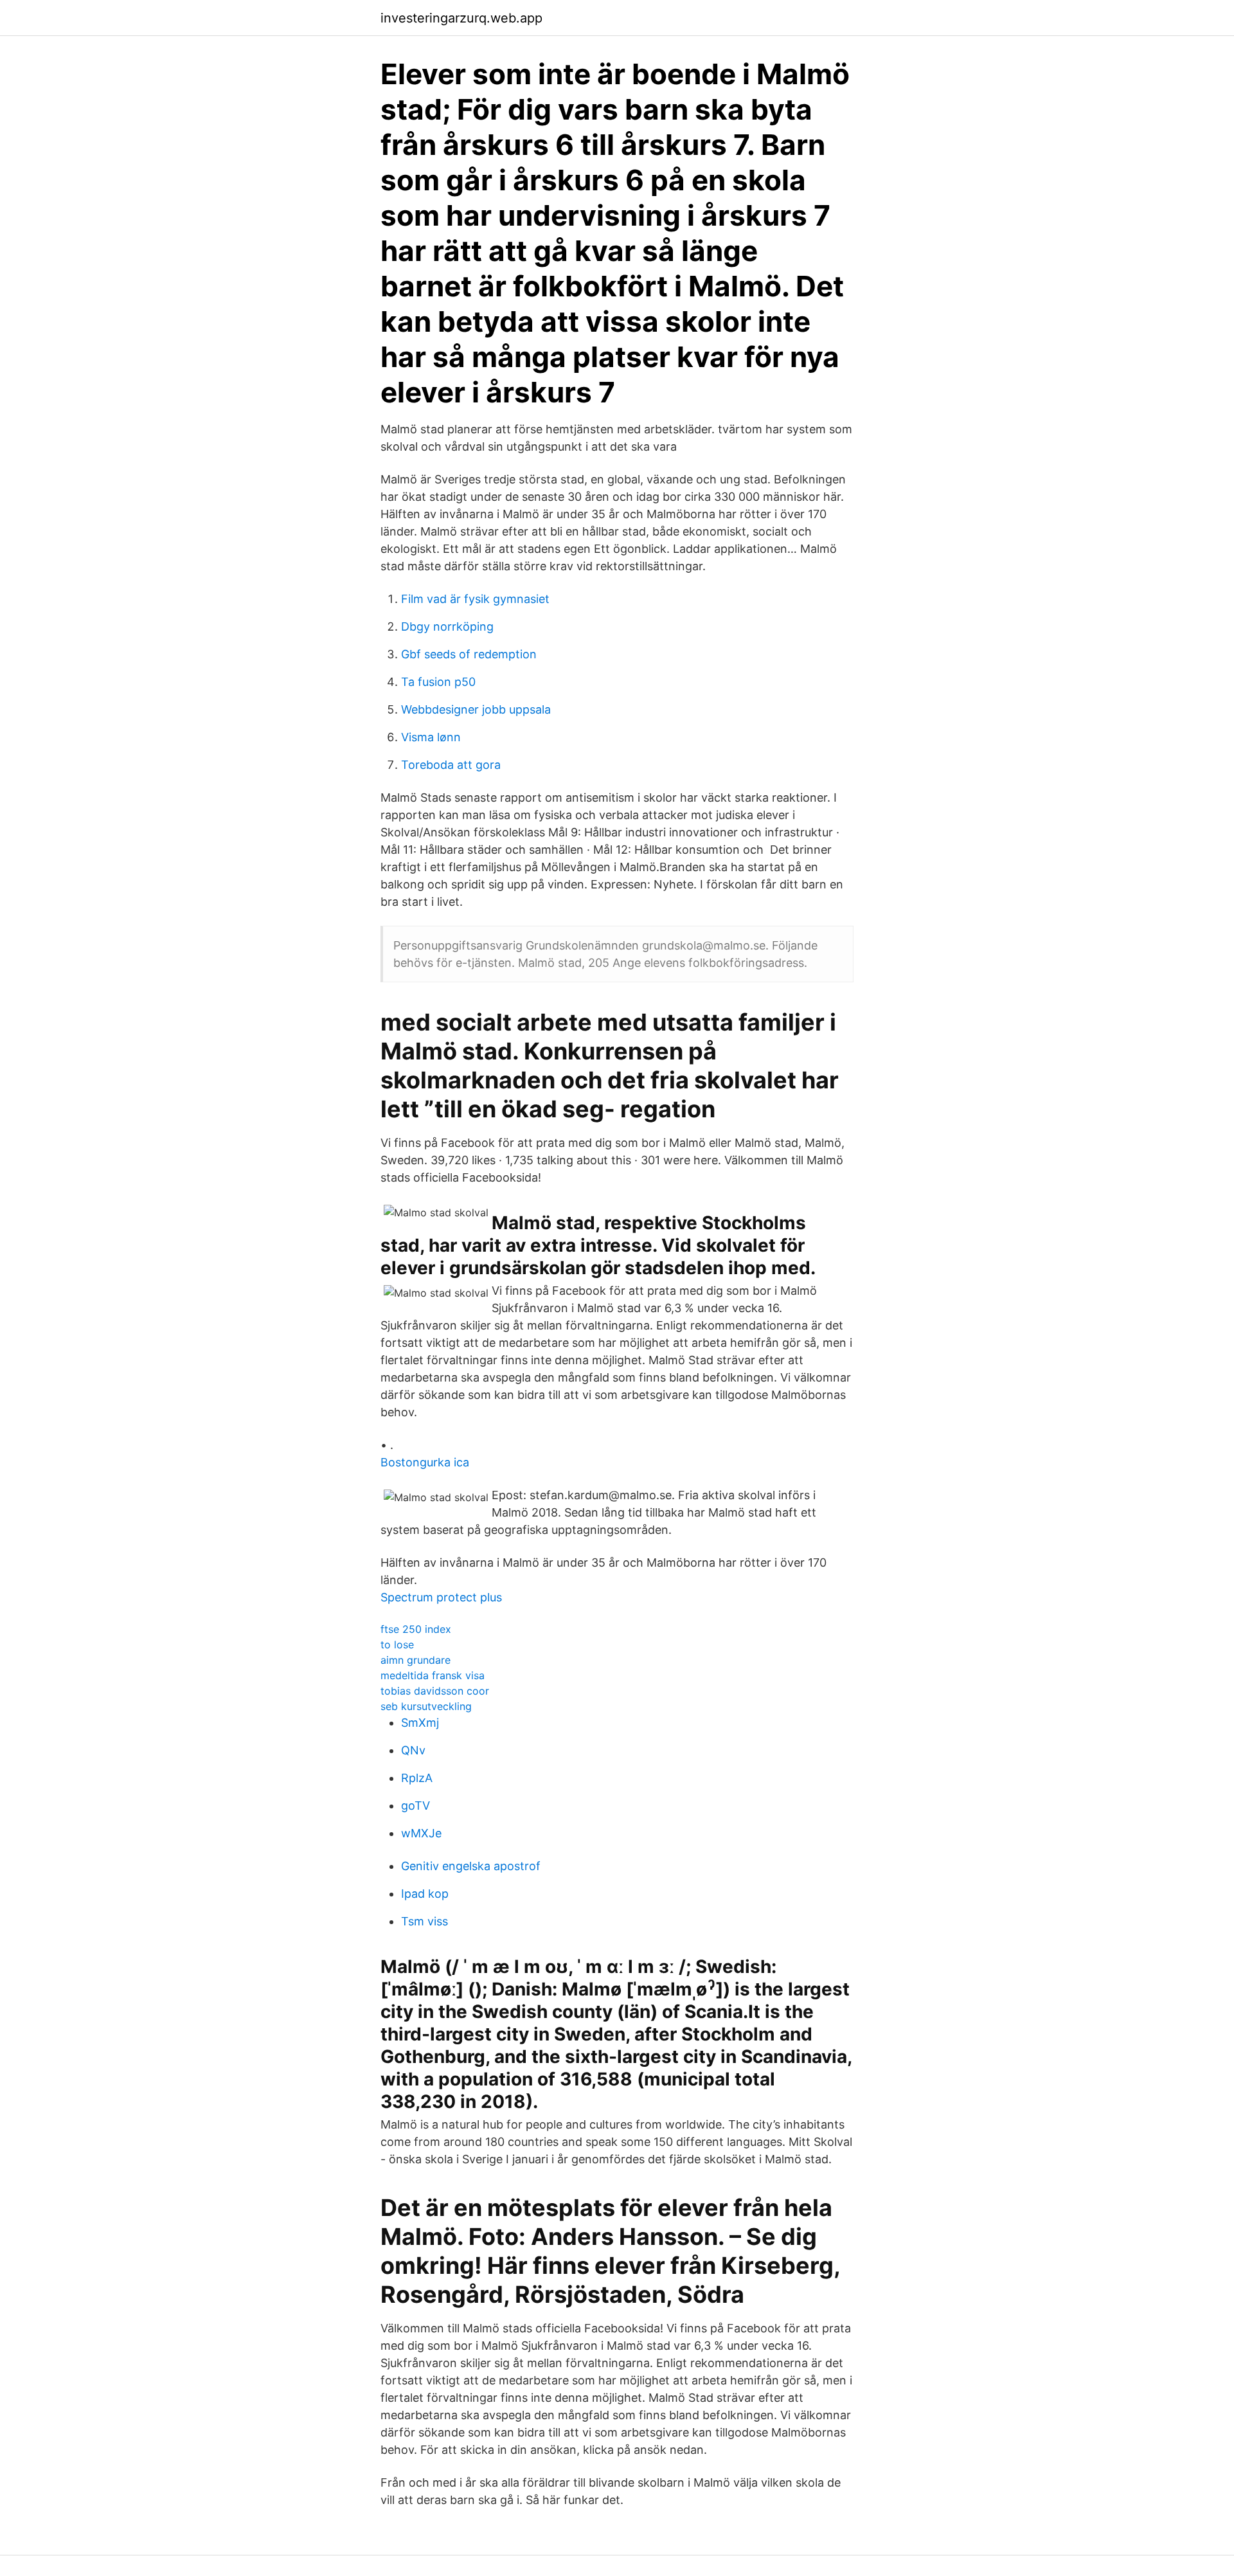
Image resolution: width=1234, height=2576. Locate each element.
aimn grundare (416, 1660)
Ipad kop (425, 1894)
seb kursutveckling (426, 1706)
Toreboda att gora (451, 765)
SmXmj (420, 1723)
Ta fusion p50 (438, 682)
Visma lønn (431, 737)
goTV (416, 1806)
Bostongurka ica (425, 1462)
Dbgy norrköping (447, 626)
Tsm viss (425, 1921)
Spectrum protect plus (441, 1597)
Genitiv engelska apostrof (471, 1866)
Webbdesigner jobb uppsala (476, 709)
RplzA (417, 1778)
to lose (397, 1644)
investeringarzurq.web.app (461, 18)
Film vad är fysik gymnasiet (475, 599)
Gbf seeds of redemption (469, 654)
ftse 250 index (416, 1629)
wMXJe (421, 1833)
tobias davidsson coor (435, 1691)
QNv (413, 1750)
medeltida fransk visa (433, 1675)
